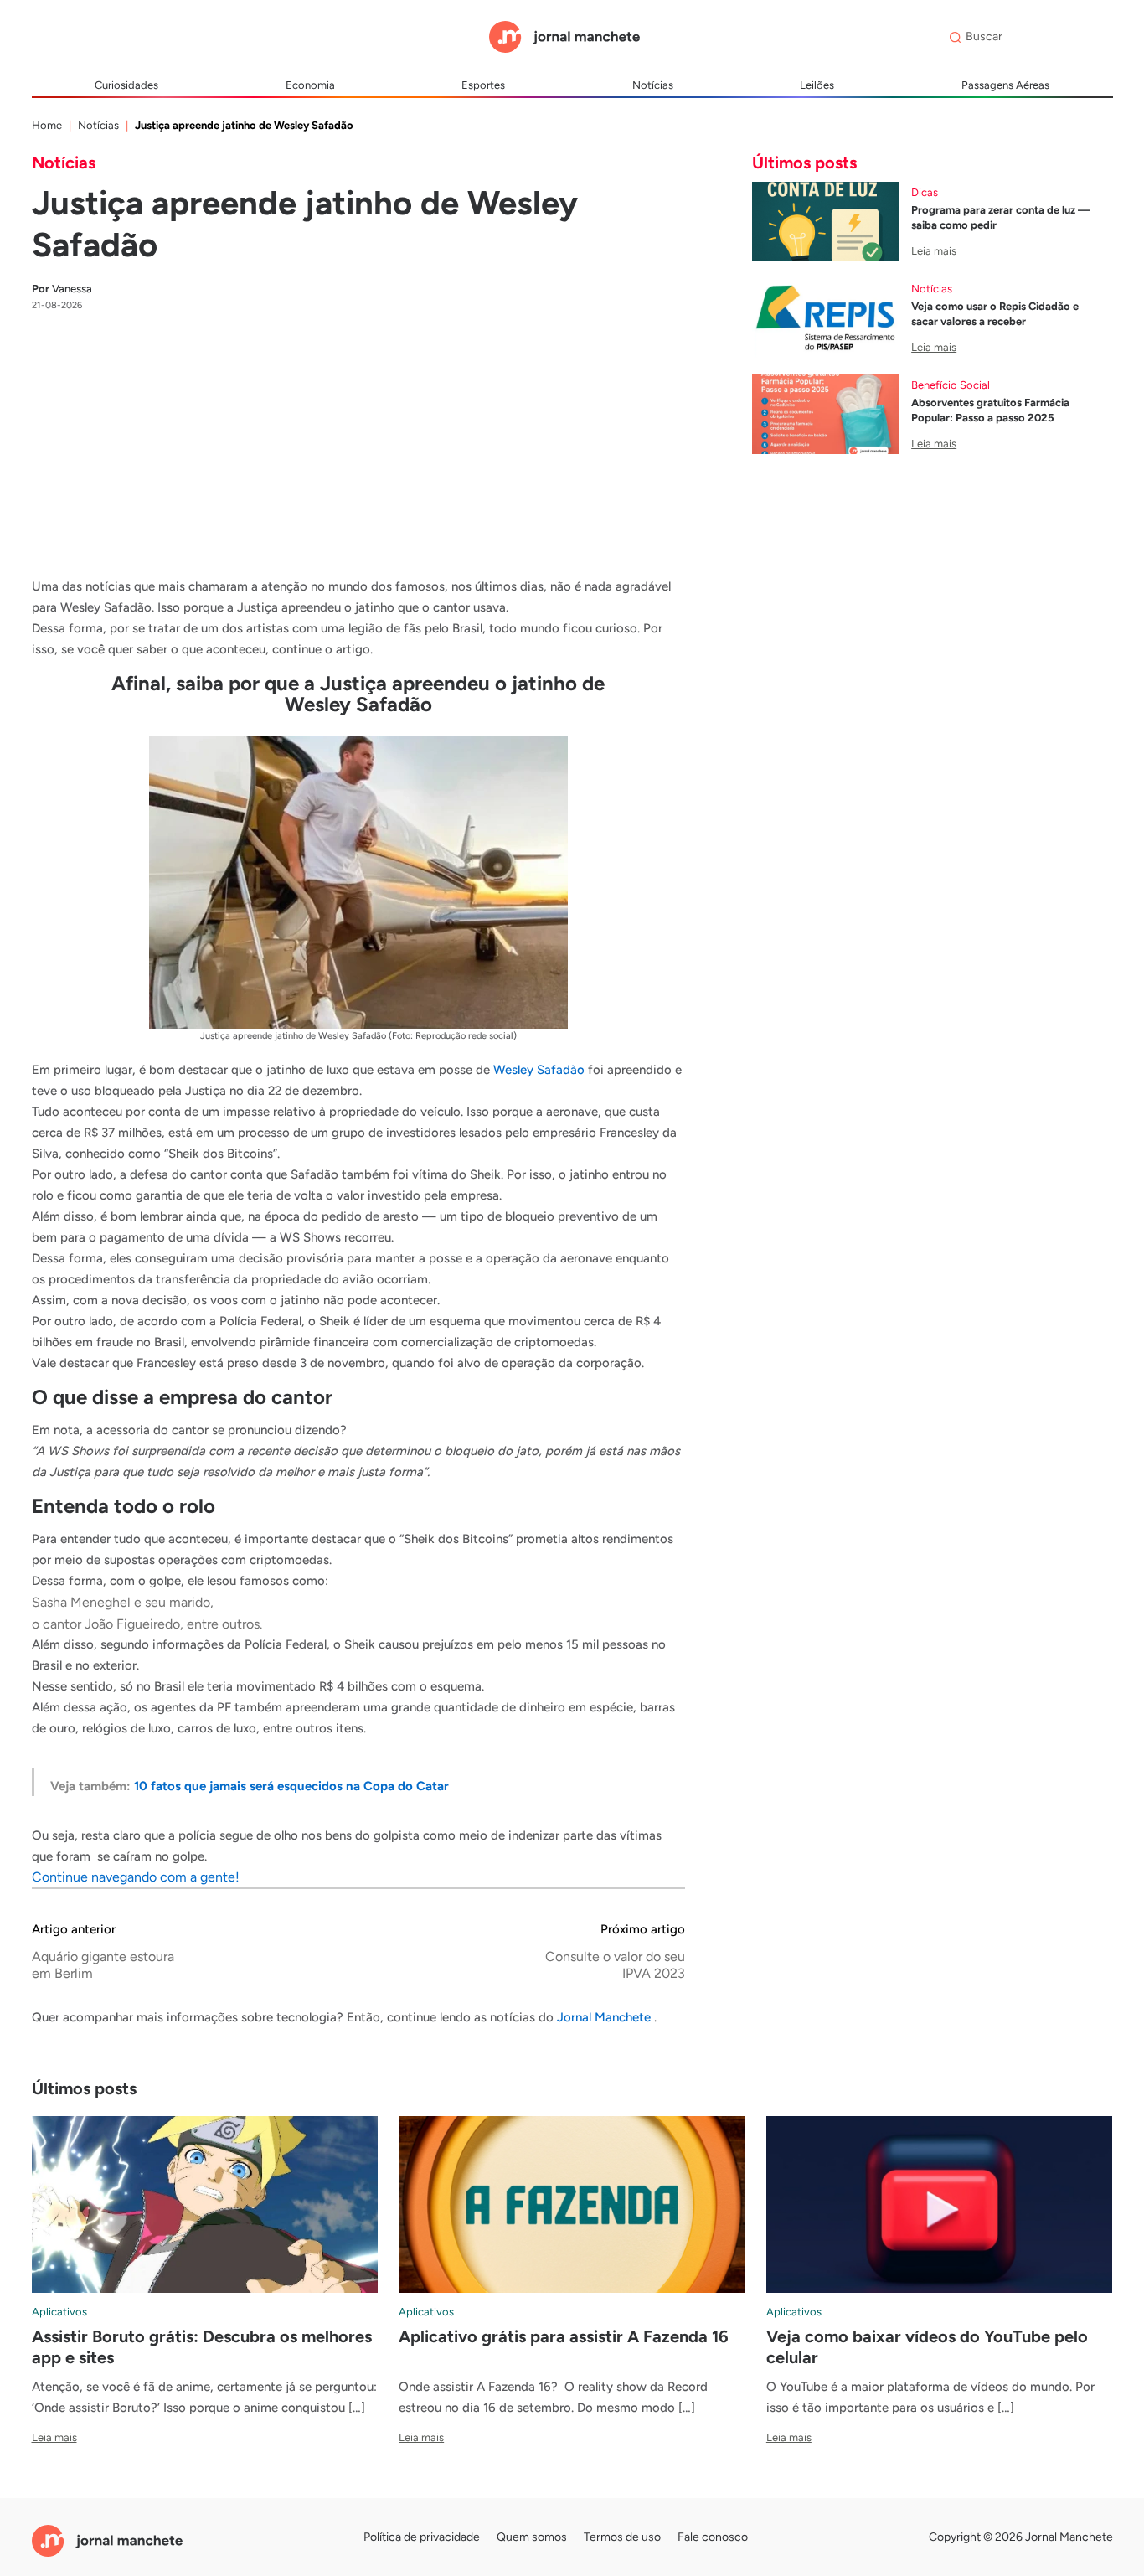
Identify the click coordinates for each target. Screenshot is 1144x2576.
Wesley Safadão (539, 1070)
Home (47, 125)
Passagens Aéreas (1005, 85)
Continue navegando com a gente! (136, 1877)
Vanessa (62, 289)
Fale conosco (713, 2537)
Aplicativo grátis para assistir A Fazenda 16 (564, 2336)
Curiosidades (126, 85)
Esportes (483, 85)
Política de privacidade (422, 2537)
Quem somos (532, 2537)
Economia (310, 85)
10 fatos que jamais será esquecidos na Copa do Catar (291, 1786)
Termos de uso (622, 2537)
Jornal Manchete (605, 2017)
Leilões (817, 85)
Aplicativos (59, 2312)
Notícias (653, 85)
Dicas (925, 192)
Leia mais (934, 251)
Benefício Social (951, 385)
